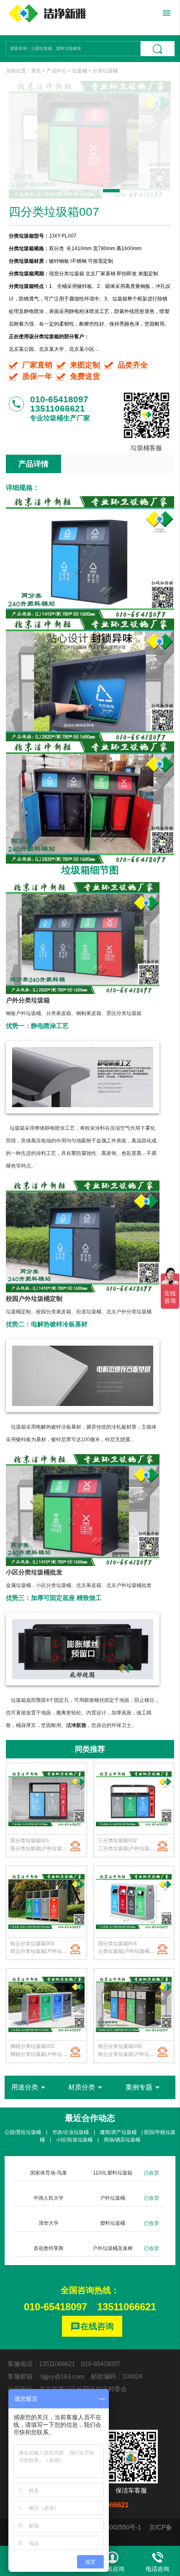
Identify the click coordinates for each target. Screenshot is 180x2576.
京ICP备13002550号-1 (110, 2527)
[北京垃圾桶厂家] (47, 13)
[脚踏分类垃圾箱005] (46, 2004)
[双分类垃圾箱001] (46, 1799)
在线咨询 (92, 2327)
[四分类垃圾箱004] (134, 1902)
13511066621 (127, 2307)
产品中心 (57, 71)
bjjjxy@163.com (63, 2376)
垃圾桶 (80, 71)
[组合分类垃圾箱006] (134, 2004)
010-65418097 (55, 2307)
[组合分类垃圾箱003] (46, 1902)
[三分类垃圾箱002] (134, 1799)
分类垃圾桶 (105, 71)
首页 (36, 71)
